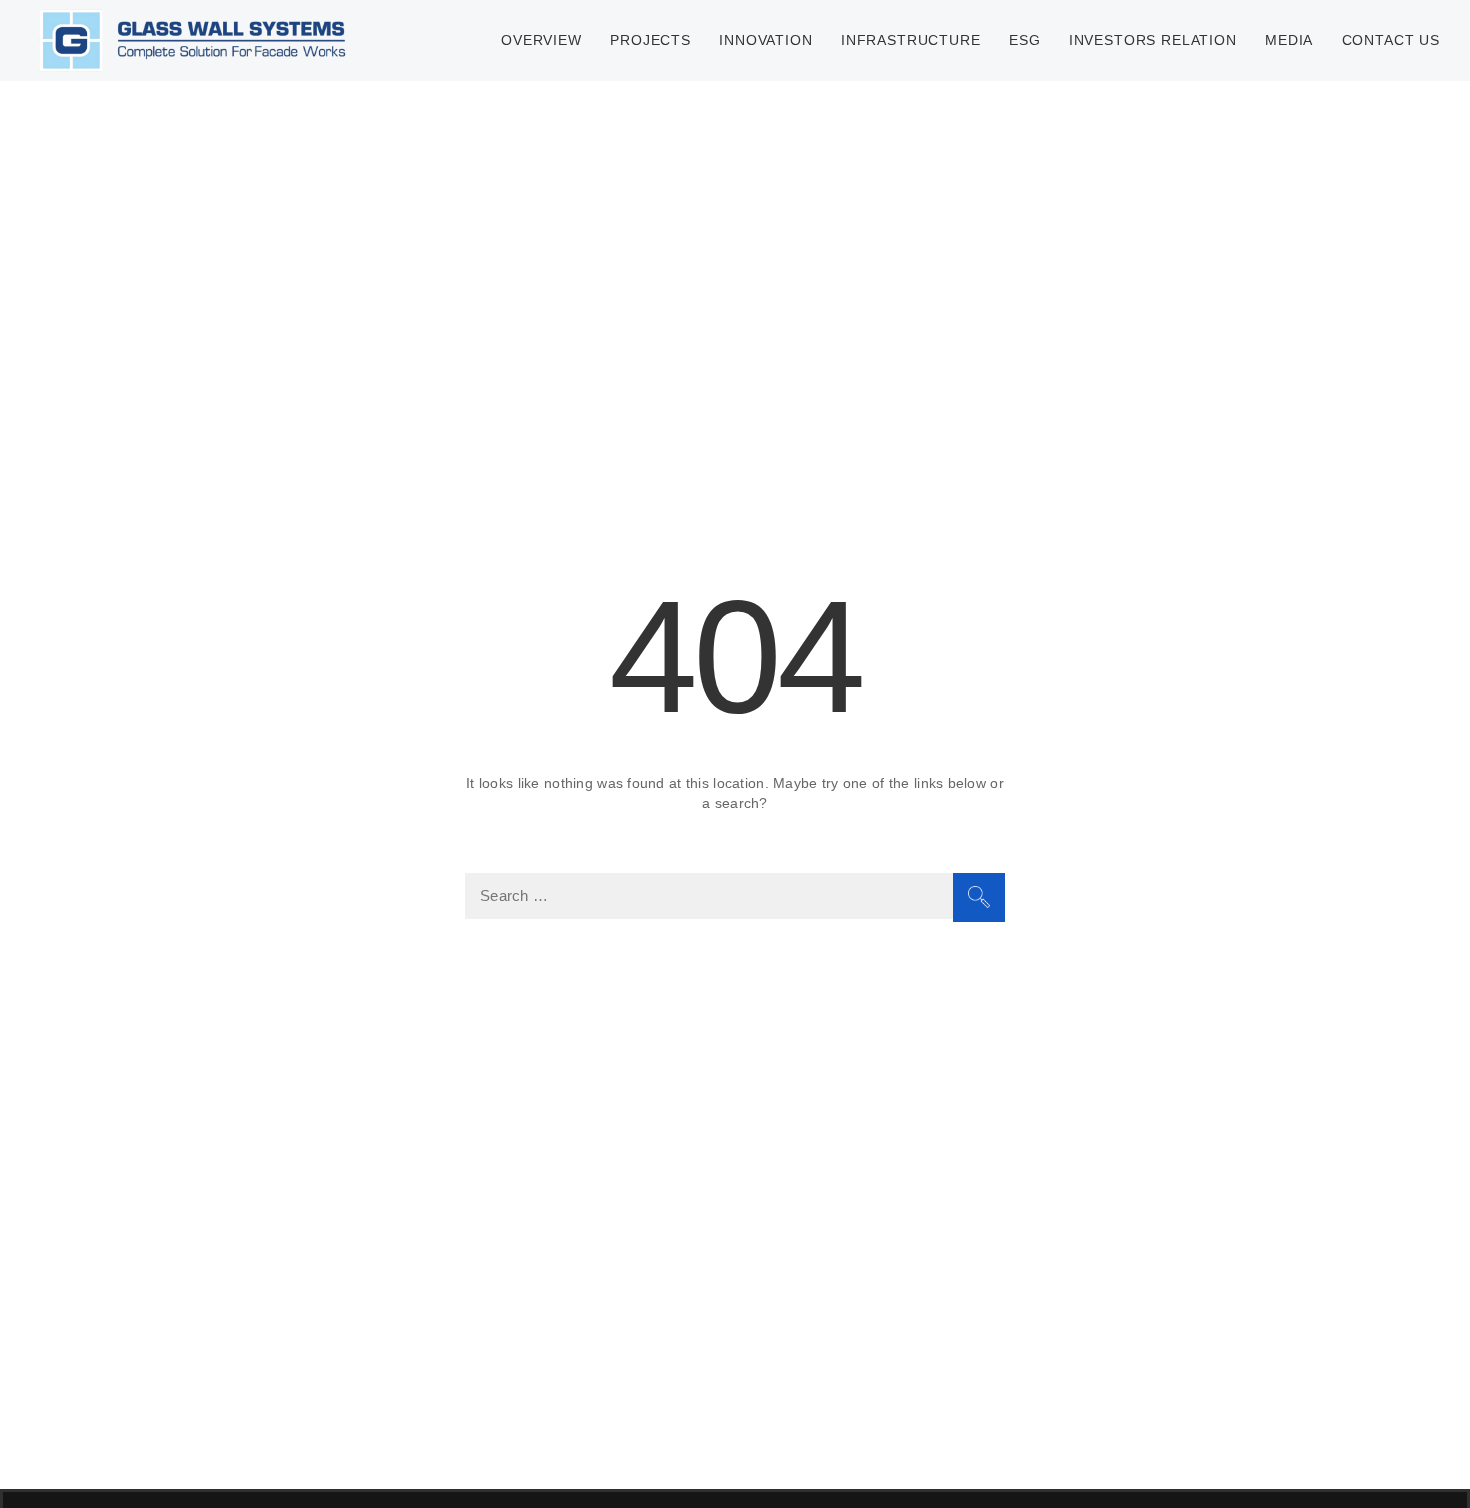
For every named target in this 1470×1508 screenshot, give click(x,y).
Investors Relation (1153, 40)
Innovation (765, 40)
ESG (1025, 40)
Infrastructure (911, 40)
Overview (541, 40)
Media (1289, 40)
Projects (650, 40)
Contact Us (1391, 40)
